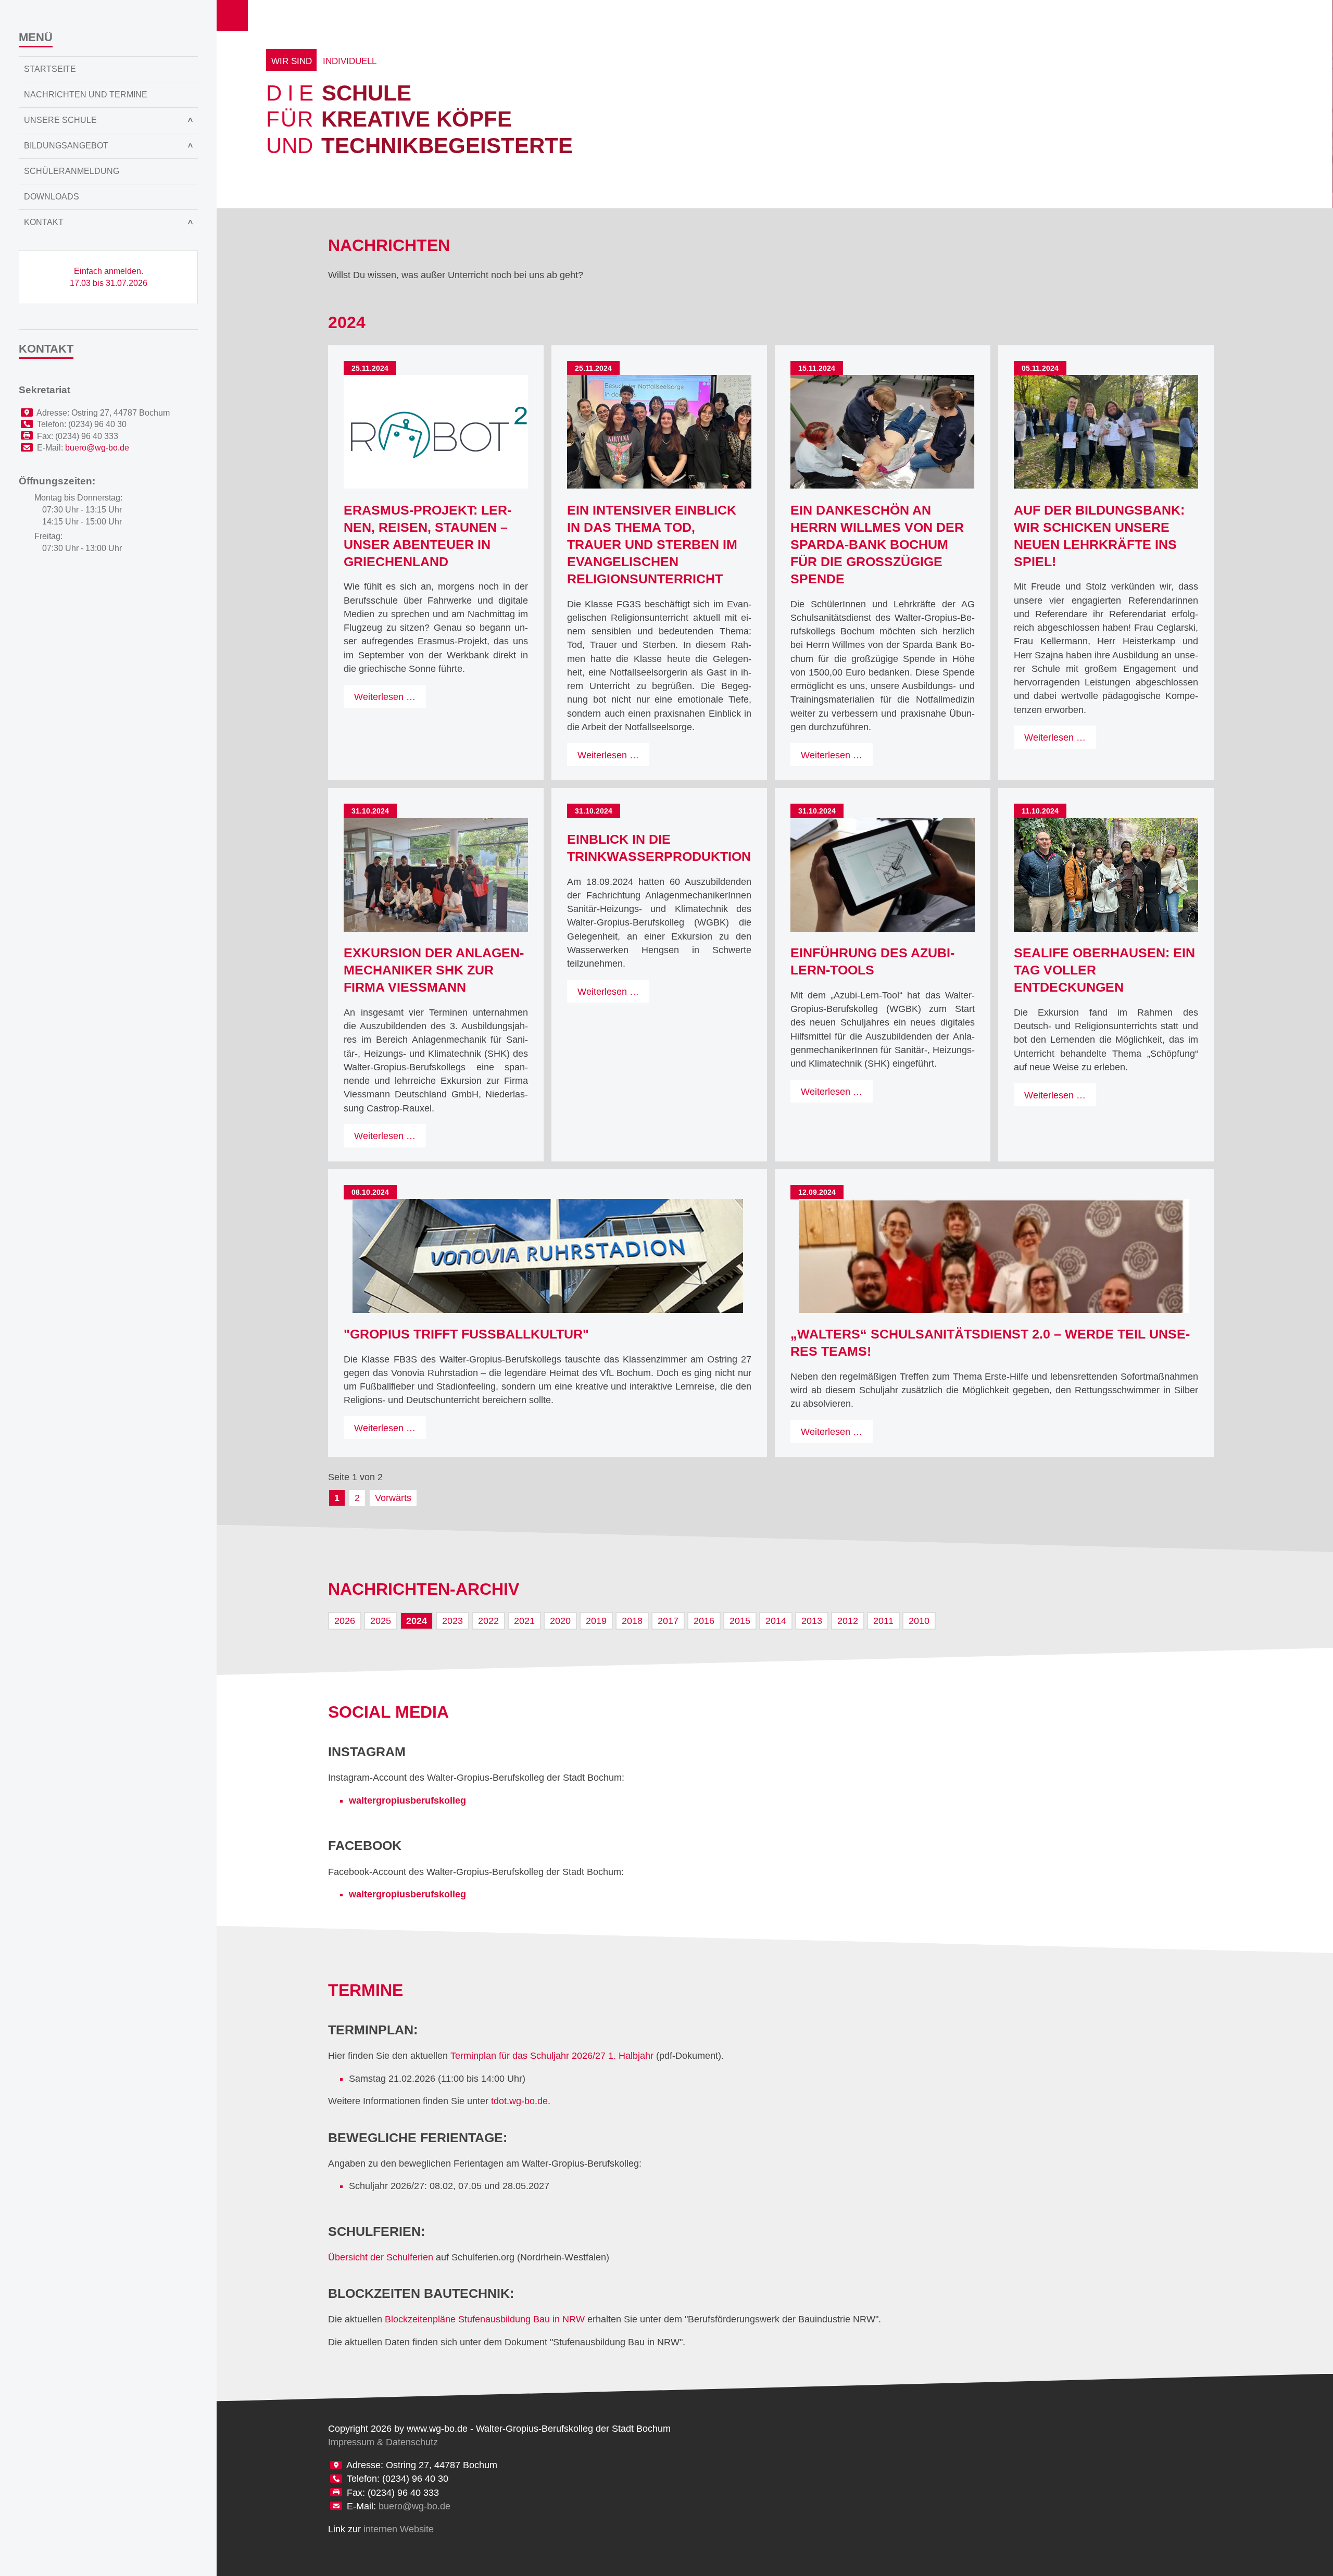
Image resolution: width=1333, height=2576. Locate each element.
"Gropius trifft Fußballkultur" (466, 1334)
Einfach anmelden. (109, 277)
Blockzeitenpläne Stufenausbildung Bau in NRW (485, 2319)
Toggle (232, 16)
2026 (345, 1621)
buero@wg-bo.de (414, 2506)
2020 (560, 1621)
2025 (381, 1621)
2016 (704, 1621)
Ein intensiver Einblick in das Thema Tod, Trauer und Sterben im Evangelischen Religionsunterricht (652, 545)
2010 (919, 1621)
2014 (776, 1621)
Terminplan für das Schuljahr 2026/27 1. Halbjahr (552, 2056)
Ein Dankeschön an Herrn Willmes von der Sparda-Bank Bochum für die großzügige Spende (877, 545)
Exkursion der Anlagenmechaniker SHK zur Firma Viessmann (434, 970)
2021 (524, 1621)
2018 (632, 1621)
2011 (883, 1621)
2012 (848, 1621)
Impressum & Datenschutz (383, 2442)
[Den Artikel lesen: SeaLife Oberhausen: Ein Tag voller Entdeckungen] (1106, 875)
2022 (488, 1621)
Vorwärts (393, 1498)
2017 (668, 1621)
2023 (452, 1621)
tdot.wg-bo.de (519, 2101)
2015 (740, 1621)
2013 (812, 1621)
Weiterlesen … (390, 699)
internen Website (399, 2529)
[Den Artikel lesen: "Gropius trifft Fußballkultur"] (548, 1256)
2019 (596, 1621)
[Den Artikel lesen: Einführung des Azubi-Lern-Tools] (883, 875)
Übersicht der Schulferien (381, 2257)
